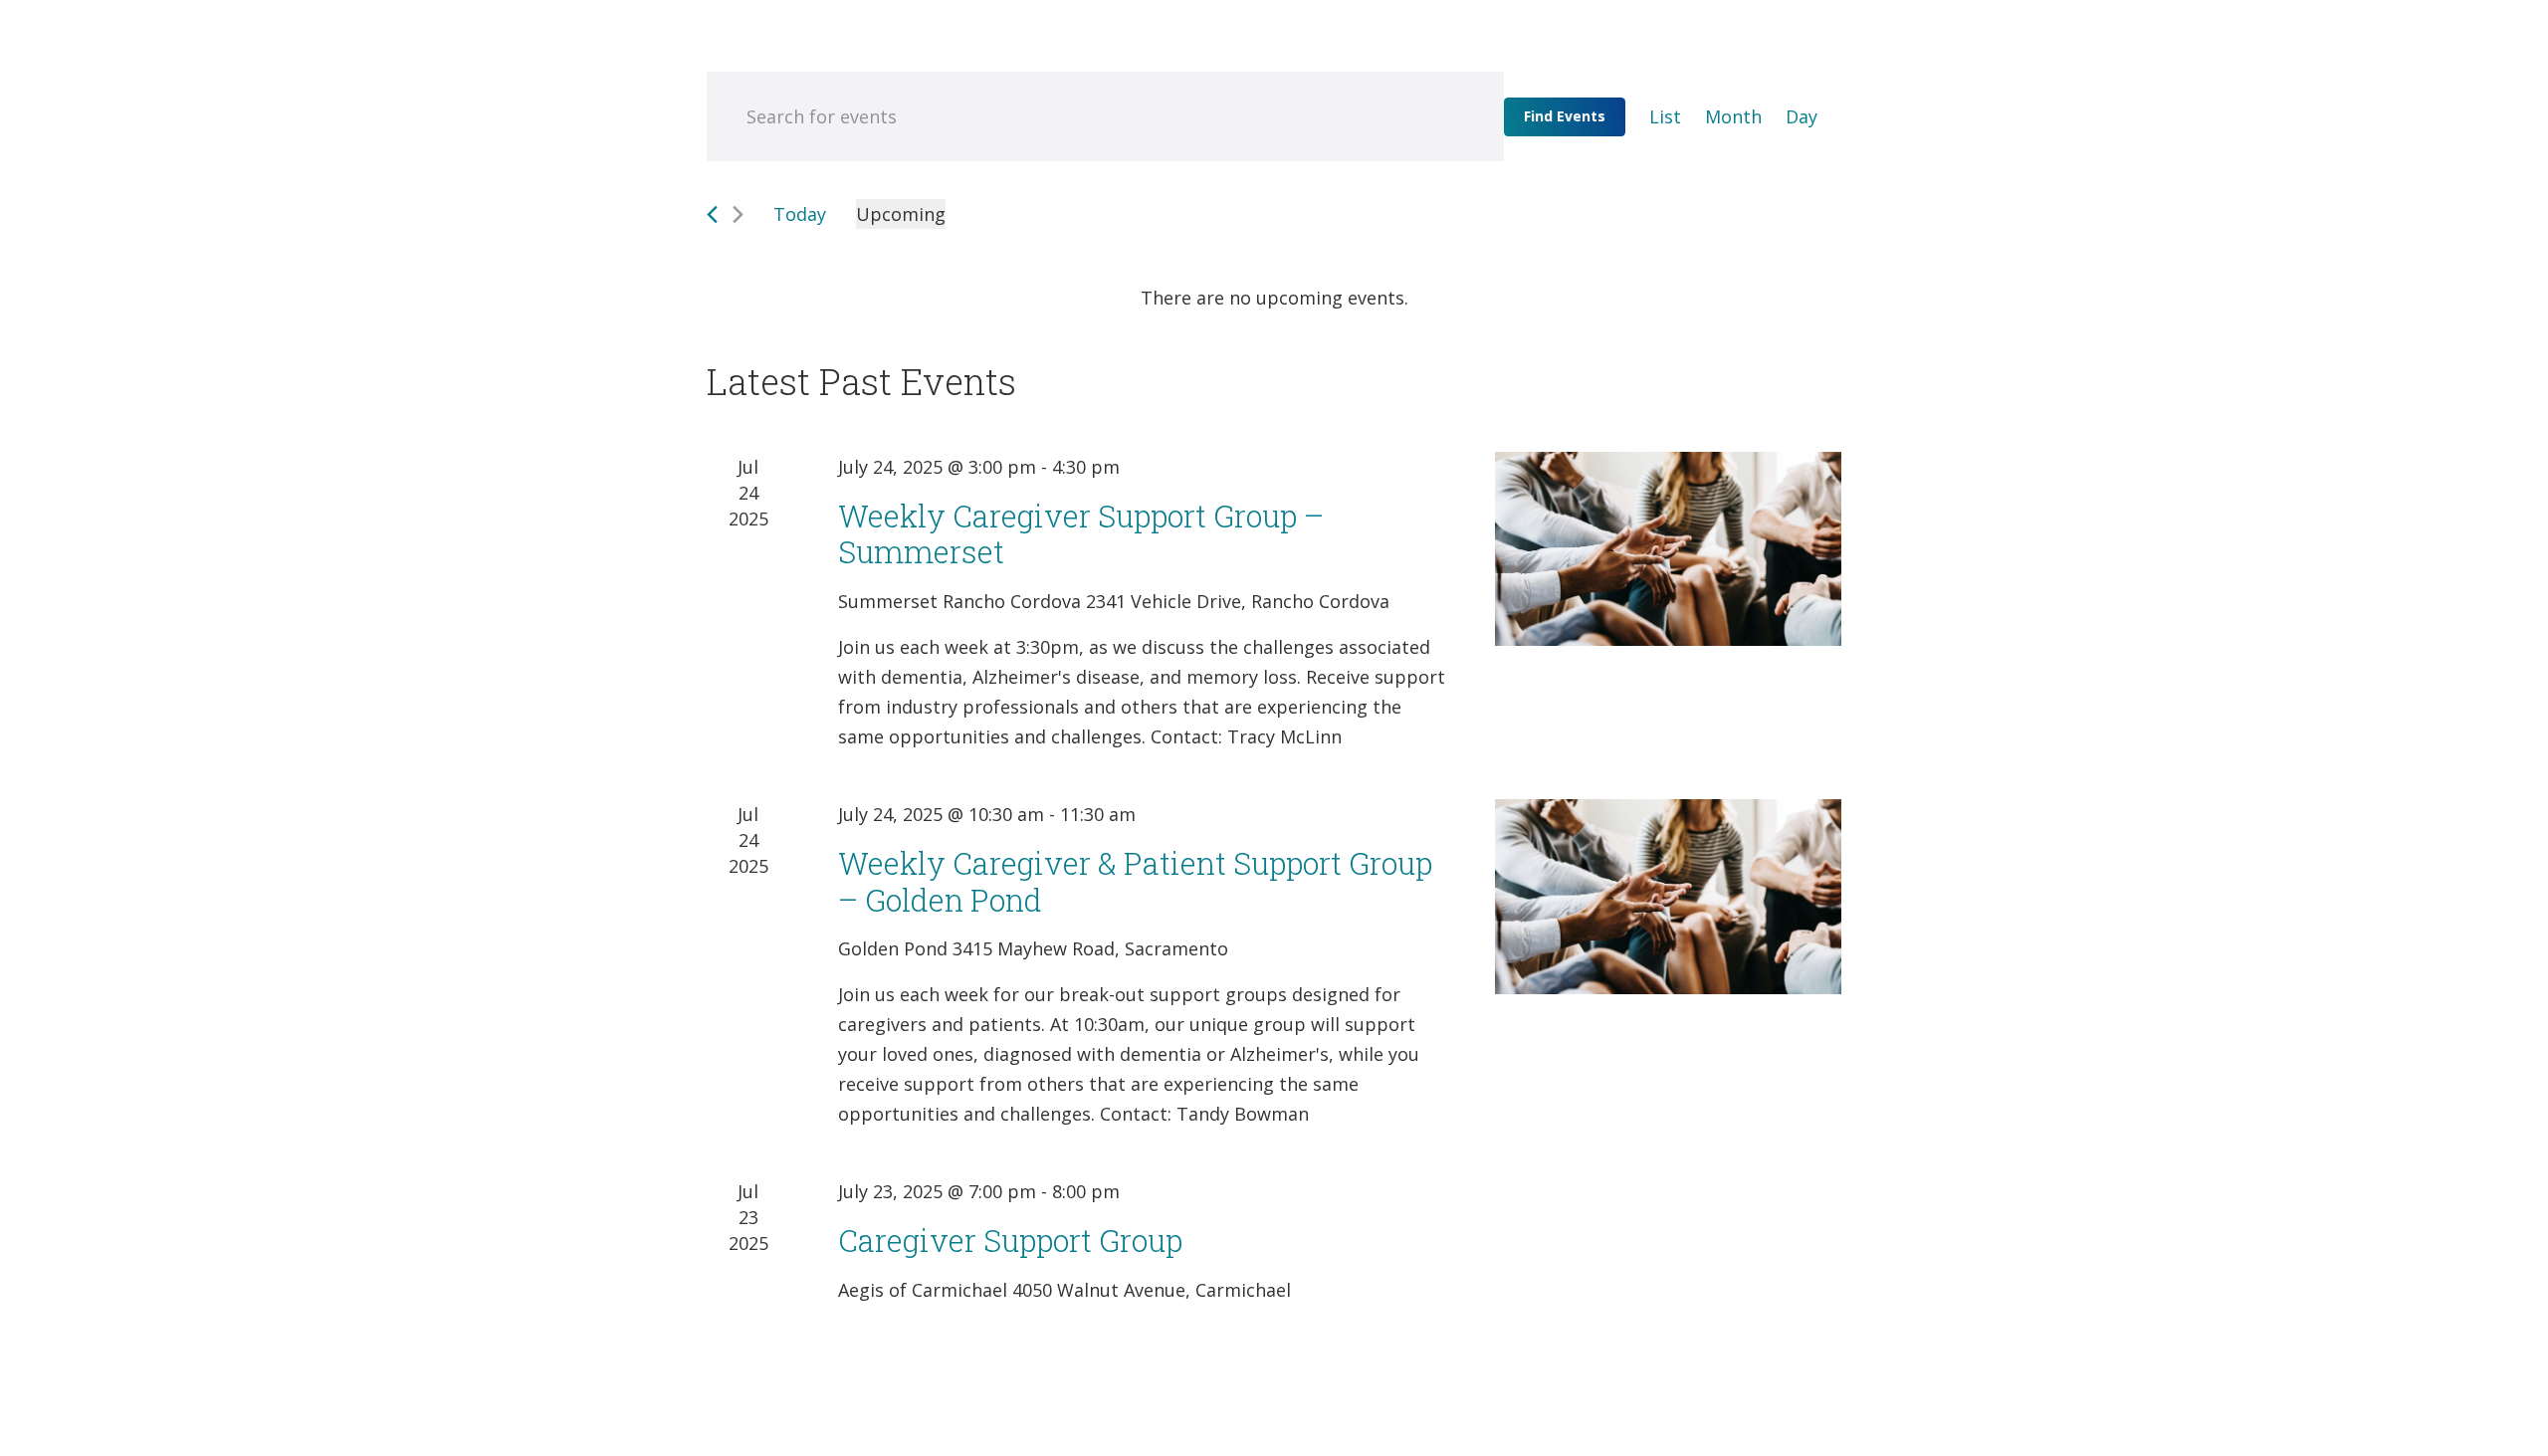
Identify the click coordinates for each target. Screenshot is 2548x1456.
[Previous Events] (712, 214)
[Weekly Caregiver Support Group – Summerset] (1668, 549)
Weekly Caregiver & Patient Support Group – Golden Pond (1135, 881)
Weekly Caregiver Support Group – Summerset (1081, 534)
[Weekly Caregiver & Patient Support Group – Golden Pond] (1668, 897)
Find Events (1565, 116)
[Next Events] (738, 214)
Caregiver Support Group (1010, 1240)
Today (800, 214)
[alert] (1274, 298)
